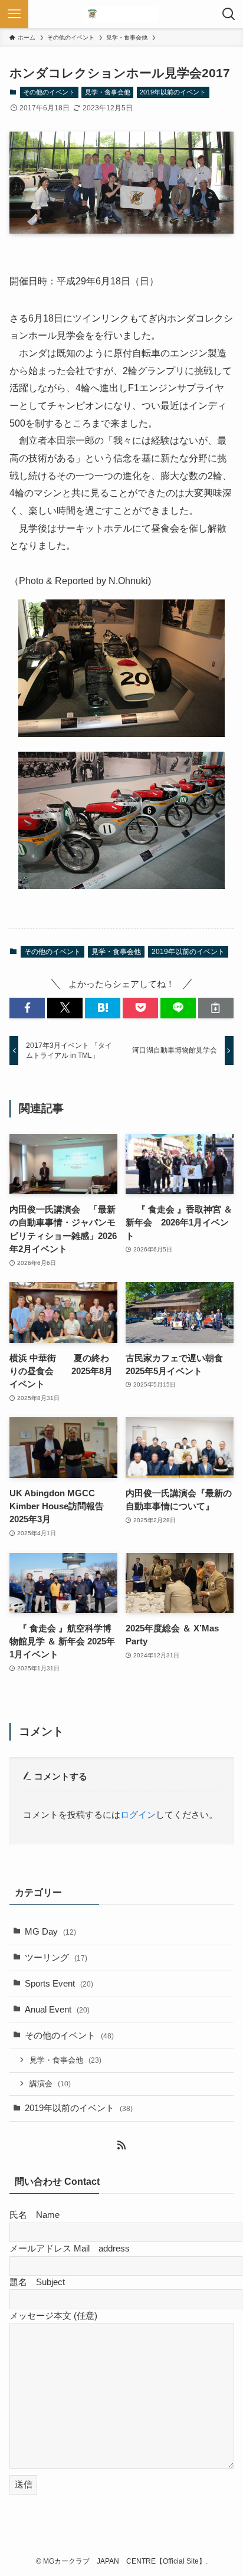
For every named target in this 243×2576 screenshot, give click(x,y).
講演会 (50, 2084)
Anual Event (57, 2010)
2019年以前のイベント (173, 92)
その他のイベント (49, 92)
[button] (27, 1008)
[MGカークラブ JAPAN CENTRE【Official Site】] (121, 14)
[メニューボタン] (14, 14)
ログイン (138, 1815)
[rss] (121, 2145)
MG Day (50, 1932)
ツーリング (56, 1958)
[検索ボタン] (229, 14)
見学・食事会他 (108, 92)
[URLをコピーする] (216, 1008)
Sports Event (59, 1984)
